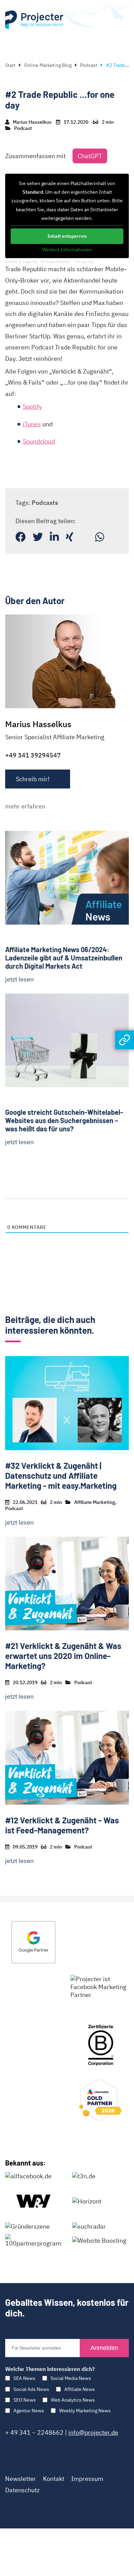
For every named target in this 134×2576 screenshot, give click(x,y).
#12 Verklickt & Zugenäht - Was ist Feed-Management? (62, 1825)
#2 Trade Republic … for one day (67, 262)
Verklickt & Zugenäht (21, 262)
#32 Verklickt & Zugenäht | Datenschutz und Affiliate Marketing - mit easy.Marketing (61, 1475)
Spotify (32, 406)
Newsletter (21, 2479)
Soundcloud (39, 441)
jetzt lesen (19, 979)
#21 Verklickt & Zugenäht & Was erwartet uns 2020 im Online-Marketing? (63, 1656)
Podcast (89, 65)
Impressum (87, 2479)
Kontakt (54, 2479)
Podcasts (45, 503)
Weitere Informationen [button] (67, 250)
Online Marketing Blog (48, 65)
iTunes (32, 424)
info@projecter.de (93, 2432)
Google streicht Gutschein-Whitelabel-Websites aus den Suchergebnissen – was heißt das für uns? (64, 1120)
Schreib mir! (33, 779)
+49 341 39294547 (33, 755)
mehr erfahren (25, 806)
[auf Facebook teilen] (21, 537)
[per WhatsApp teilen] (100, 537)
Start (10, 65)
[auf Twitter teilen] (38, 537)
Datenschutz (22, 2490)
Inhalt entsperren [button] (67, 236)
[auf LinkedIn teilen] (54, 537)
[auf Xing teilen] (70, 537)
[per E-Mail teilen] (84, 537)
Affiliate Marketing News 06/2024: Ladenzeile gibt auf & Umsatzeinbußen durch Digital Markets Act (64, 958)
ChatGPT (90, 156)
